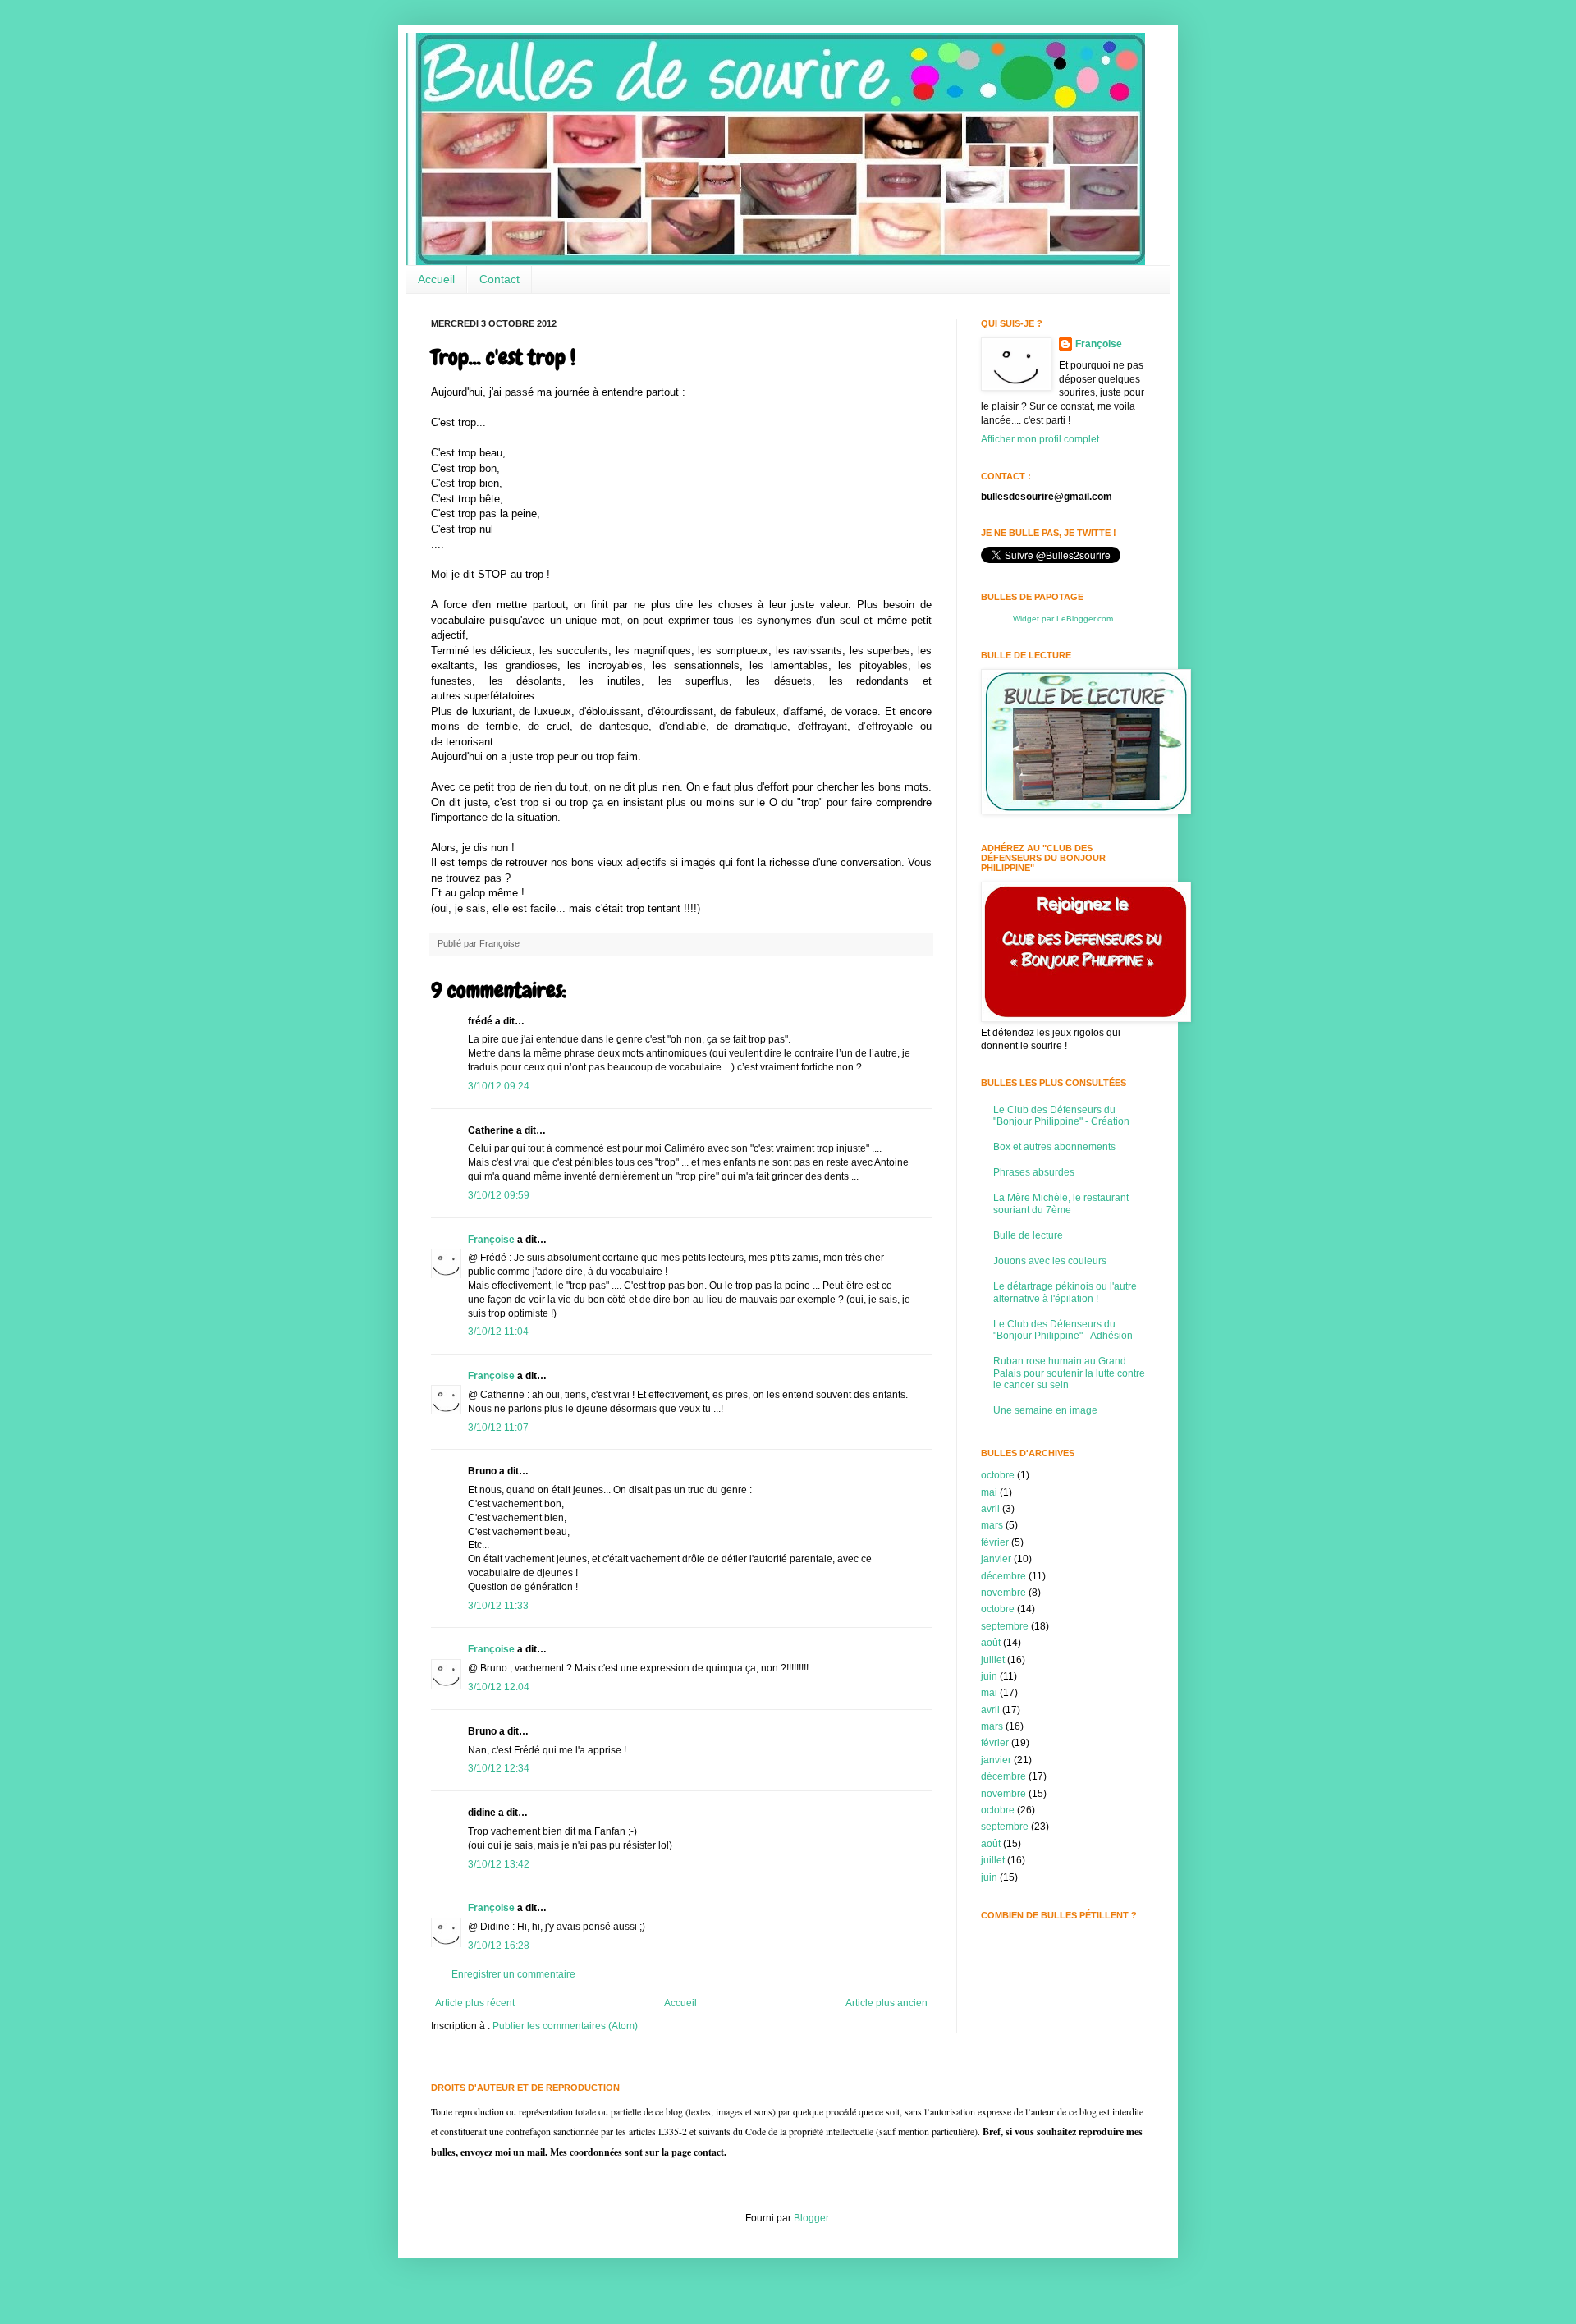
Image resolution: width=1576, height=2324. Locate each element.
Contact (499, 279)
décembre (1003, 1576)
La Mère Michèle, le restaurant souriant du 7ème (1061, 1203)
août (991, 1643)
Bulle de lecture (1028, 1235)
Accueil (436, 279)
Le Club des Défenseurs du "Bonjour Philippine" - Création (1061, 1116)
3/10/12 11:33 (498, 1606)
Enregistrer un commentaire (513, 1974)
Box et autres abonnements (1054, 1147)
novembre (1003, 1593)
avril (990, 1509)
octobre (998, 1475)
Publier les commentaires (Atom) (565, 2026)
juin (989, 1676)
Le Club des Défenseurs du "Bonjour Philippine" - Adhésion (1063, 1330)
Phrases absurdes (1034, 1172)
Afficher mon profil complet (1040, 439)
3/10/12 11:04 (498, 1332)
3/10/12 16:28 (499, 1946)
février (995, 1542)
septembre (1005, 1626)
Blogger (811, 2218)
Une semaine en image (1045, 1410)
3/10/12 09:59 (499, 1195)
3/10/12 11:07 (498, 1428)
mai (989, 1492)
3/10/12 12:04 (499, 1687)
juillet (993, 1660)
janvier (996, 1559)
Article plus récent (475, 2003)
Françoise (491, 1240)
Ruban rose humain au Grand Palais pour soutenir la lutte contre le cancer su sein (1069, 1373)
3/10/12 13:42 (499, 1864)
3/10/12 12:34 (499, 1768)
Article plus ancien (886, 2003)
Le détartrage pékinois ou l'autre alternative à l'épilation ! (1065, 1292)
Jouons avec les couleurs (1050, 1261)
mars (992, 1525)
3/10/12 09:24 (499, 1086)
